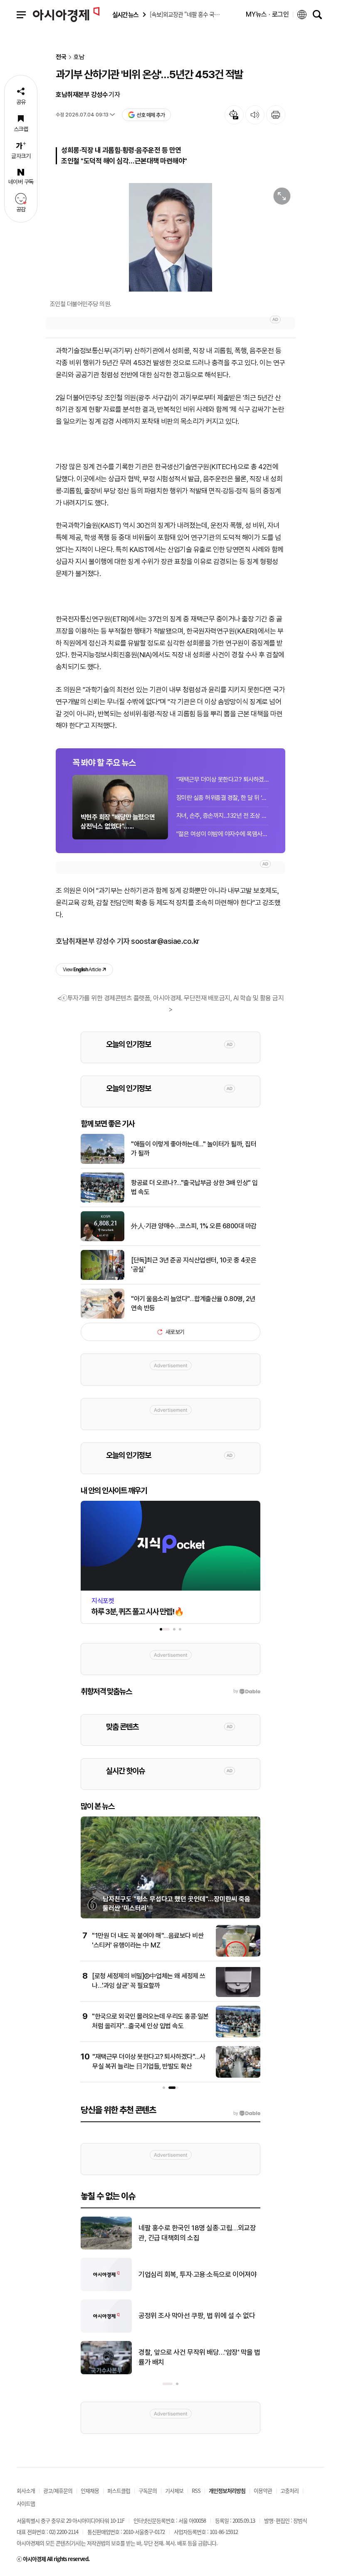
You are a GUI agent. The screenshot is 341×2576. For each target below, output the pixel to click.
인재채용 (90, 2491)
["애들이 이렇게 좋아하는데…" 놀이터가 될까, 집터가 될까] (103, 1162)
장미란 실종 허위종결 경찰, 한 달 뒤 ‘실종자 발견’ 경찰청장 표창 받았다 (222, 798)
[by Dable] (247, 2113)
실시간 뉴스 (125, 15)
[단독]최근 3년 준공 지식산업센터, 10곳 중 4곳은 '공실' (194, 1265)
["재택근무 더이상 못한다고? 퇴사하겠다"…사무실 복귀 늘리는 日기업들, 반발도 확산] (238, 2076)
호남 (79, 57)
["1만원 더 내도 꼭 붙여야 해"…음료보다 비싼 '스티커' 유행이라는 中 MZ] (238, 1955)
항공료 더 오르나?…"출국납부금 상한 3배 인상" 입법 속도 (194, 1187)
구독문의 (148, 2491)
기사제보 (174, 2491)
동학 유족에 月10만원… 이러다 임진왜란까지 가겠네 (197, 2274)
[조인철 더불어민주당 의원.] (170, 237)
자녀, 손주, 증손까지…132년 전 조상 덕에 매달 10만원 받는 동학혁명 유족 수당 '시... (222, 816)
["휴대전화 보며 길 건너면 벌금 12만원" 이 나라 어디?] (106, 2248)
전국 (61, 57)
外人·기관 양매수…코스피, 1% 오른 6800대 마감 (194, 1226)
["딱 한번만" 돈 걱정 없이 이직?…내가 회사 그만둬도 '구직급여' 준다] (106, 2373)
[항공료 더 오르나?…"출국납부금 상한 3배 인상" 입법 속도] (103, 1201)
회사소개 (26, 2491)
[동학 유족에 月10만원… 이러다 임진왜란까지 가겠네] (106, 2289)
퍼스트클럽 (119, 2491)
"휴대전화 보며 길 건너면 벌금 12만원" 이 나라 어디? (198, 2233)
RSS (196, 2491)
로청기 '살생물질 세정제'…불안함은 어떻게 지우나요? (196, 2316)
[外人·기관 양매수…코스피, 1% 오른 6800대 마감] (103, 1240)
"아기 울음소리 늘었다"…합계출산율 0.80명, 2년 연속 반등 (193, 1303)
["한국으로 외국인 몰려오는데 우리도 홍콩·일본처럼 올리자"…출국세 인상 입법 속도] (238, 2036)
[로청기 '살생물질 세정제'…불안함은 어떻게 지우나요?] (106, 2331)
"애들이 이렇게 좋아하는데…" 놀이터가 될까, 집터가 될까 (194, 1149)
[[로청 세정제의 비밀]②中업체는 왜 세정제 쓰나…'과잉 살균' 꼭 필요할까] (238, 1995)
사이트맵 (26, 2503)
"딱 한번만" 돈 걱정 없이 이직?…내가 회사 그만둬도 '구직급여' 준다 (199, 2357)
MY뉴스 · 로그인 (267, 14)
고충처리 (289, 2491)
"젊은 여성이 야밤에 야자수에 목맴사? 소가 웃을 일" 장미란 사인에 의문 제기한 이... (222, 834)
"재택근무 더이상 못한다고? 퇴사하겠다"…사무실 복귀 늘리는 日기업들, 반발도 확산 (222, 779)
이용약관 (263, 2491)
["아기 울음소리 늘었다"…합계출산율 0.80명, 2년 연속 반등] (103, 1317)
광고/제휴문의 (58, 2491)
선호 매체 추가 (151, 115)
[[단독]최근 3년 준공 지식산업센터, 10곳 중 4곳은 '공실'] (103, 1278)
